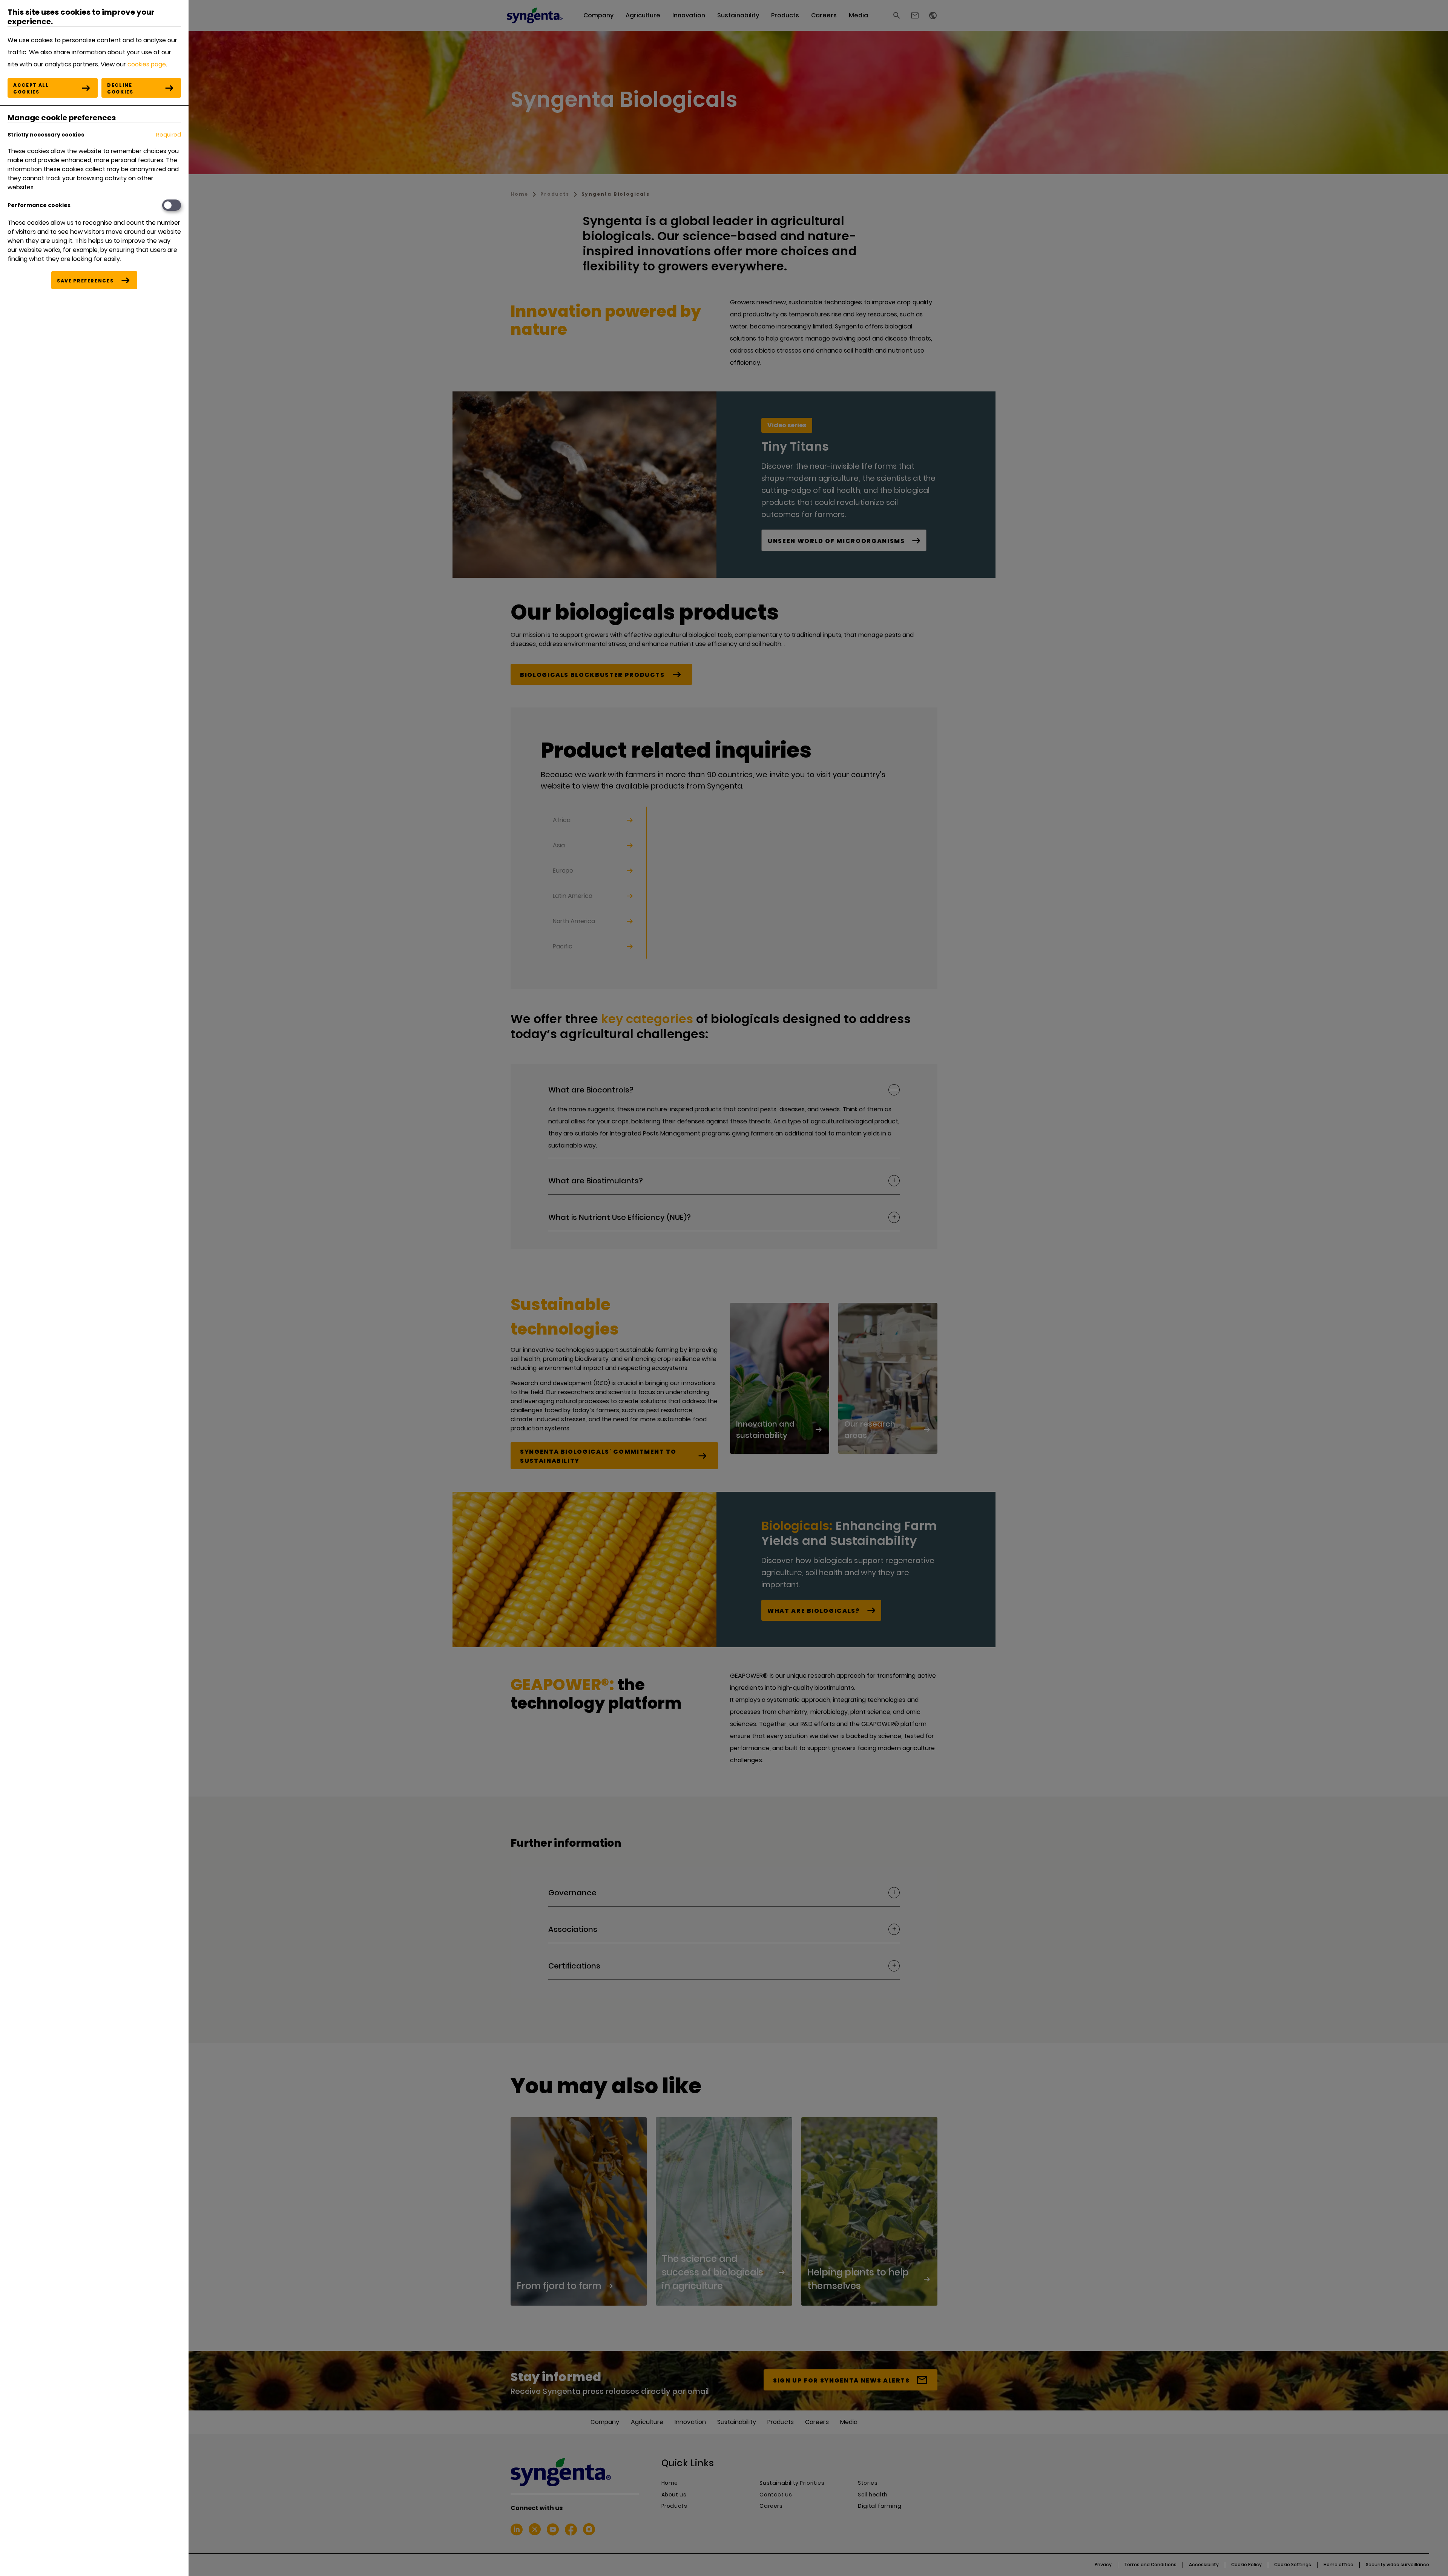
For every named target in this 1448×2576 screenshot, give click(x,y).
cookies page (147, 64)
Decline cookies (120, 88)
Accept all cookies (31, 88)
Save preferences (85, 281)
